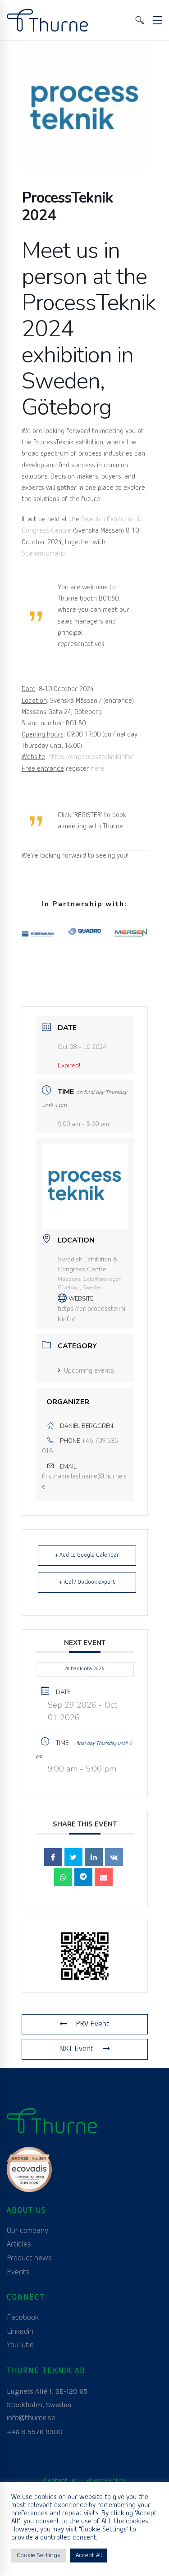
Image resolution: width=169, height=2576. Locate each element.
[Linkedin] (94, 1857)
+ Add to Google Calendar (87, 1555)
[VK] (114, 1857)
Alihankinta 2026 (85, 1669)
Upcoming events (89, 1371)
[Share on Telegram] (83, 1877)
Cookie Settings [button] (39, 2556)
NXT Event (76, 2049)
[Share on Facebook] (53, 1857)
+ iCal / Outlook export (87, 1582)
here (99, 769)
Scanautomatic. (44, 554)
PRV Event (93, 2024)
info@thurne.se (31, 2418)
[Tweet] (73, 1857)
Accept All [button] (89, 2556)
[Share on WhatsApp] (63, 1877)
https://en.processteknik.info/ (91, 757)
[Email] (104, 1877)
